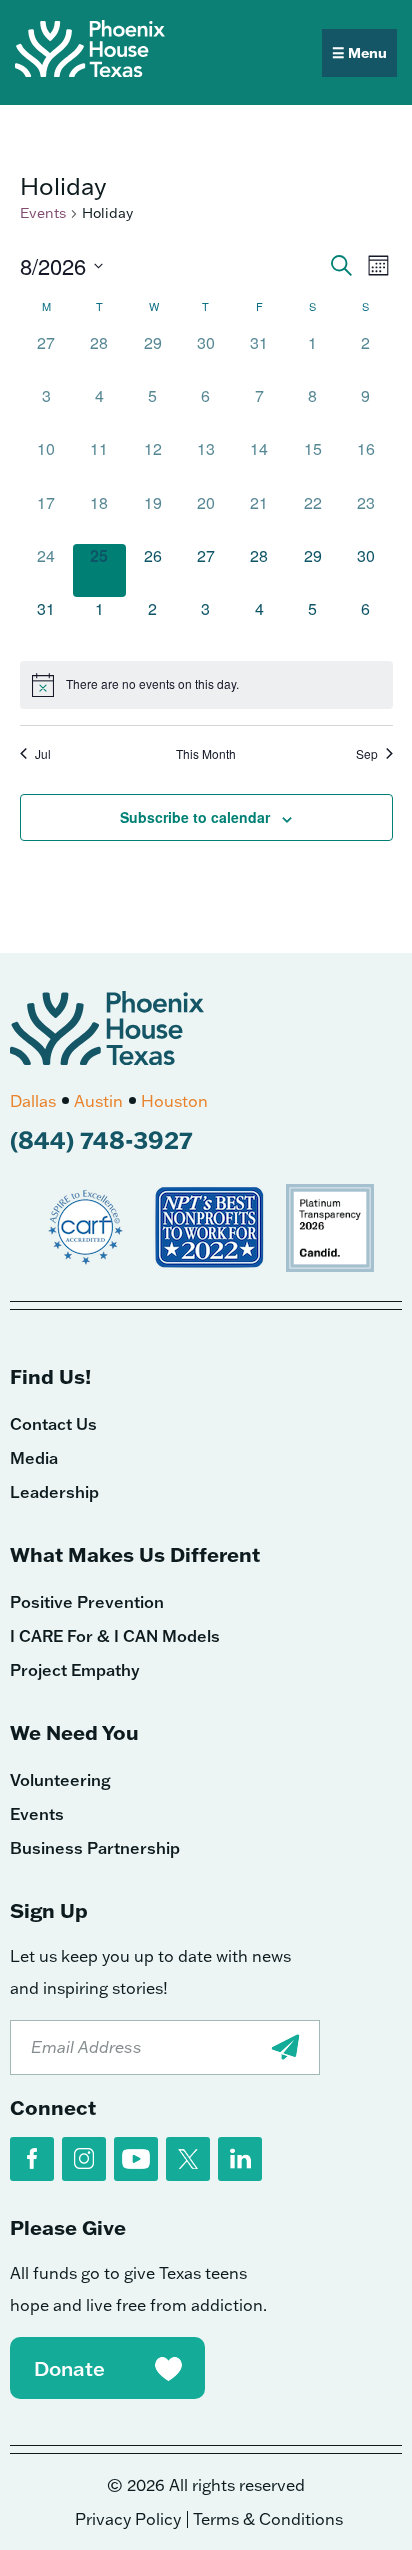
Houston (174, 1101)
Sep (367, 754)
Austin (98, 1101)
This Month (206, 754)
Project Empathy (75, 1670)
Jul (43, 754)
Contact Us (53, 1424)
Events (43, 213)
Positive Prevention (87, 1602)
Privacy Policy (128, 2519)
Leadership (54, 1492)
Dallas (33, 1101)
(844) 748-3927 (101, 1139)
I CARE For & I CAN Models (115, 1636)
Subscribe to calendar (195, 817)
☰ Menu (359, 53)
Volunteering (60, 1780)
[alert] (206, 685)
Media (34, 1458)
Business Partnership (95, 1848)
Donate (69, 2368)
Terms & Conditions (268, 2519)
